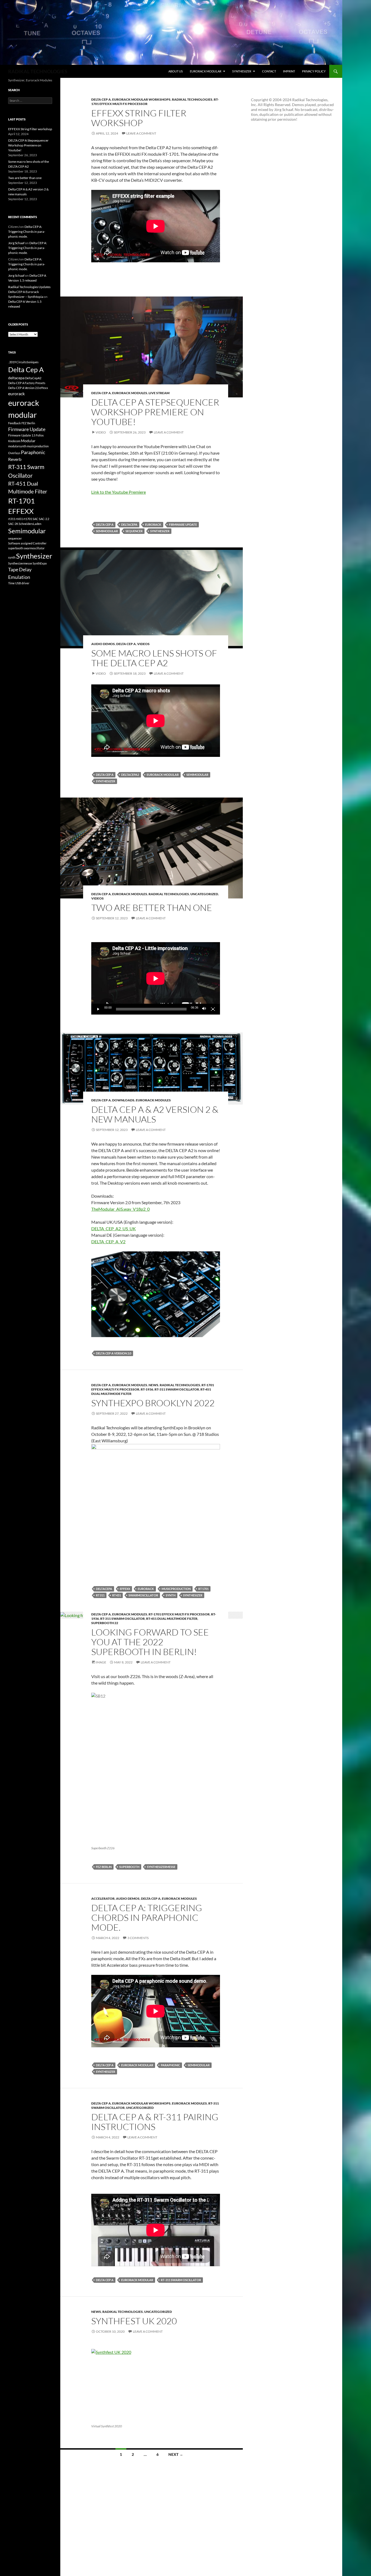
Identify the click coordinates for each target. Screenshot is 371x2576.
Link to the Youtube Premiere (119, 492)
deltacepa (129, 525)
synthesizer (242, 71)
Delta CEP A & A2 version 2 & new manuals (155, 1114)
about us (176, 71)
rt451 (117, 1595)
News (153, 1385)
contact (269, 71)
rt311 (100, 1595)
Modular (28, 441)
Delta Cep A (101, 99)
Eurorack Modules (130, 393)
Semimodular (107, 531)
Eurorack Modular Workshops (141, 99)
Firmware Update (183, 525)
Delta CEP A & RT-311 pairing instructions (155, 2122)
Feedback (15, 423)
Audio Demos (103, 644)
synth (171, 1595)
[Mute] (204, 1009)
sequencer (134, 531)
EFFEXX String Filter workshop (139, 118)
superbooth (129, 1867)
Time (11, 583)
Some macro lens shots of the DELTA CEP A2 (154, 658)
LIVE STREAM (159, 393)
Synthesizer (160, 531)
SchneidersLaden (30, 524)
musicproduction (176, 1589)
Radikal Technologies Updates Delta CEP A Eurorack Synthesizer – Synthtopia (29, 292)
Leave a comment (141, 133)
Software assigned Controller (27, 543)
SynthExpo (40, 563)
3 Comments (138, 1938)
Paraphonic (170, 2065)
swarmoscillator (143, 1595)
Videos (143, 644)
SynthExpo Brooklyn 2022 (153, 1403)
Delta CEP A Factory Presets (27, 383)
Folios (40, 435)
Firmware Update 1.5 (22, 435)
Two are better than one (152, 908)
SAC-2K (13, 524)
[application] (156, 978)
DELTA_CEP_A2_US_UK (114, 1228)
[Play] (98, 1009)
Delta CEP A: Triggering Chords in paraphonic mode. (147, 1917)
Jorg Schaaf (16, 243)
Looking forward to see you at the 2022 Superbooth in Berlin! (150, 1642)
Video (101, 432)
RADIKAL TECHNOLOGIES (38, 71)
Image (101, 1662)
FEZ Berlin (104, 1867)
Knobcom (14, 441)
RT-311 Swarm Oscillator (177, 1389)
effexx (125, 1589)
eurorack (153, 525)
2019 (12, 362)
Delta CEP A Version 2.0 (114, 1353)
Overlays (14, 453)
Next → (176, 2454)
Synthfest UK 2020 (134, 2321)
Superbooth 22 (105, 1623)
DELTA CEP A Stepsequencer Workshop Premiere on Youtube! (155, 412)
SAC (35, 519)
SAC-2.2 (44, 519)
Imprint (289, 71)
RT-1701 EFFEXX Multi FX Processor (179, 1614)
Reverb (15, 459)
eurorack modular (206, 71)
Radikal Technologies (192, 99)
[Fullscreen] (213, 1009)
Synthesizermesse (161, 1867)
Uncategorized (204, 894)
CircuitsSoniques (27, 362)
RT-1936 (147, 1389)
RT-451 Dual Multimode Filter (172, 1619)
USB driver (22, 583)
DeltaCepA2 (130, 775)
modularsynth (17, 446)
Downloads (123, 1100)
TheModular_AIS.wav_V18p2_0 (120, 1209)
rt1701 (203, 1589)
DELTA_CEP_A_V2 (108, 1241)
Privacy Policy (314, 71)
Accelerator (103, 1898)
